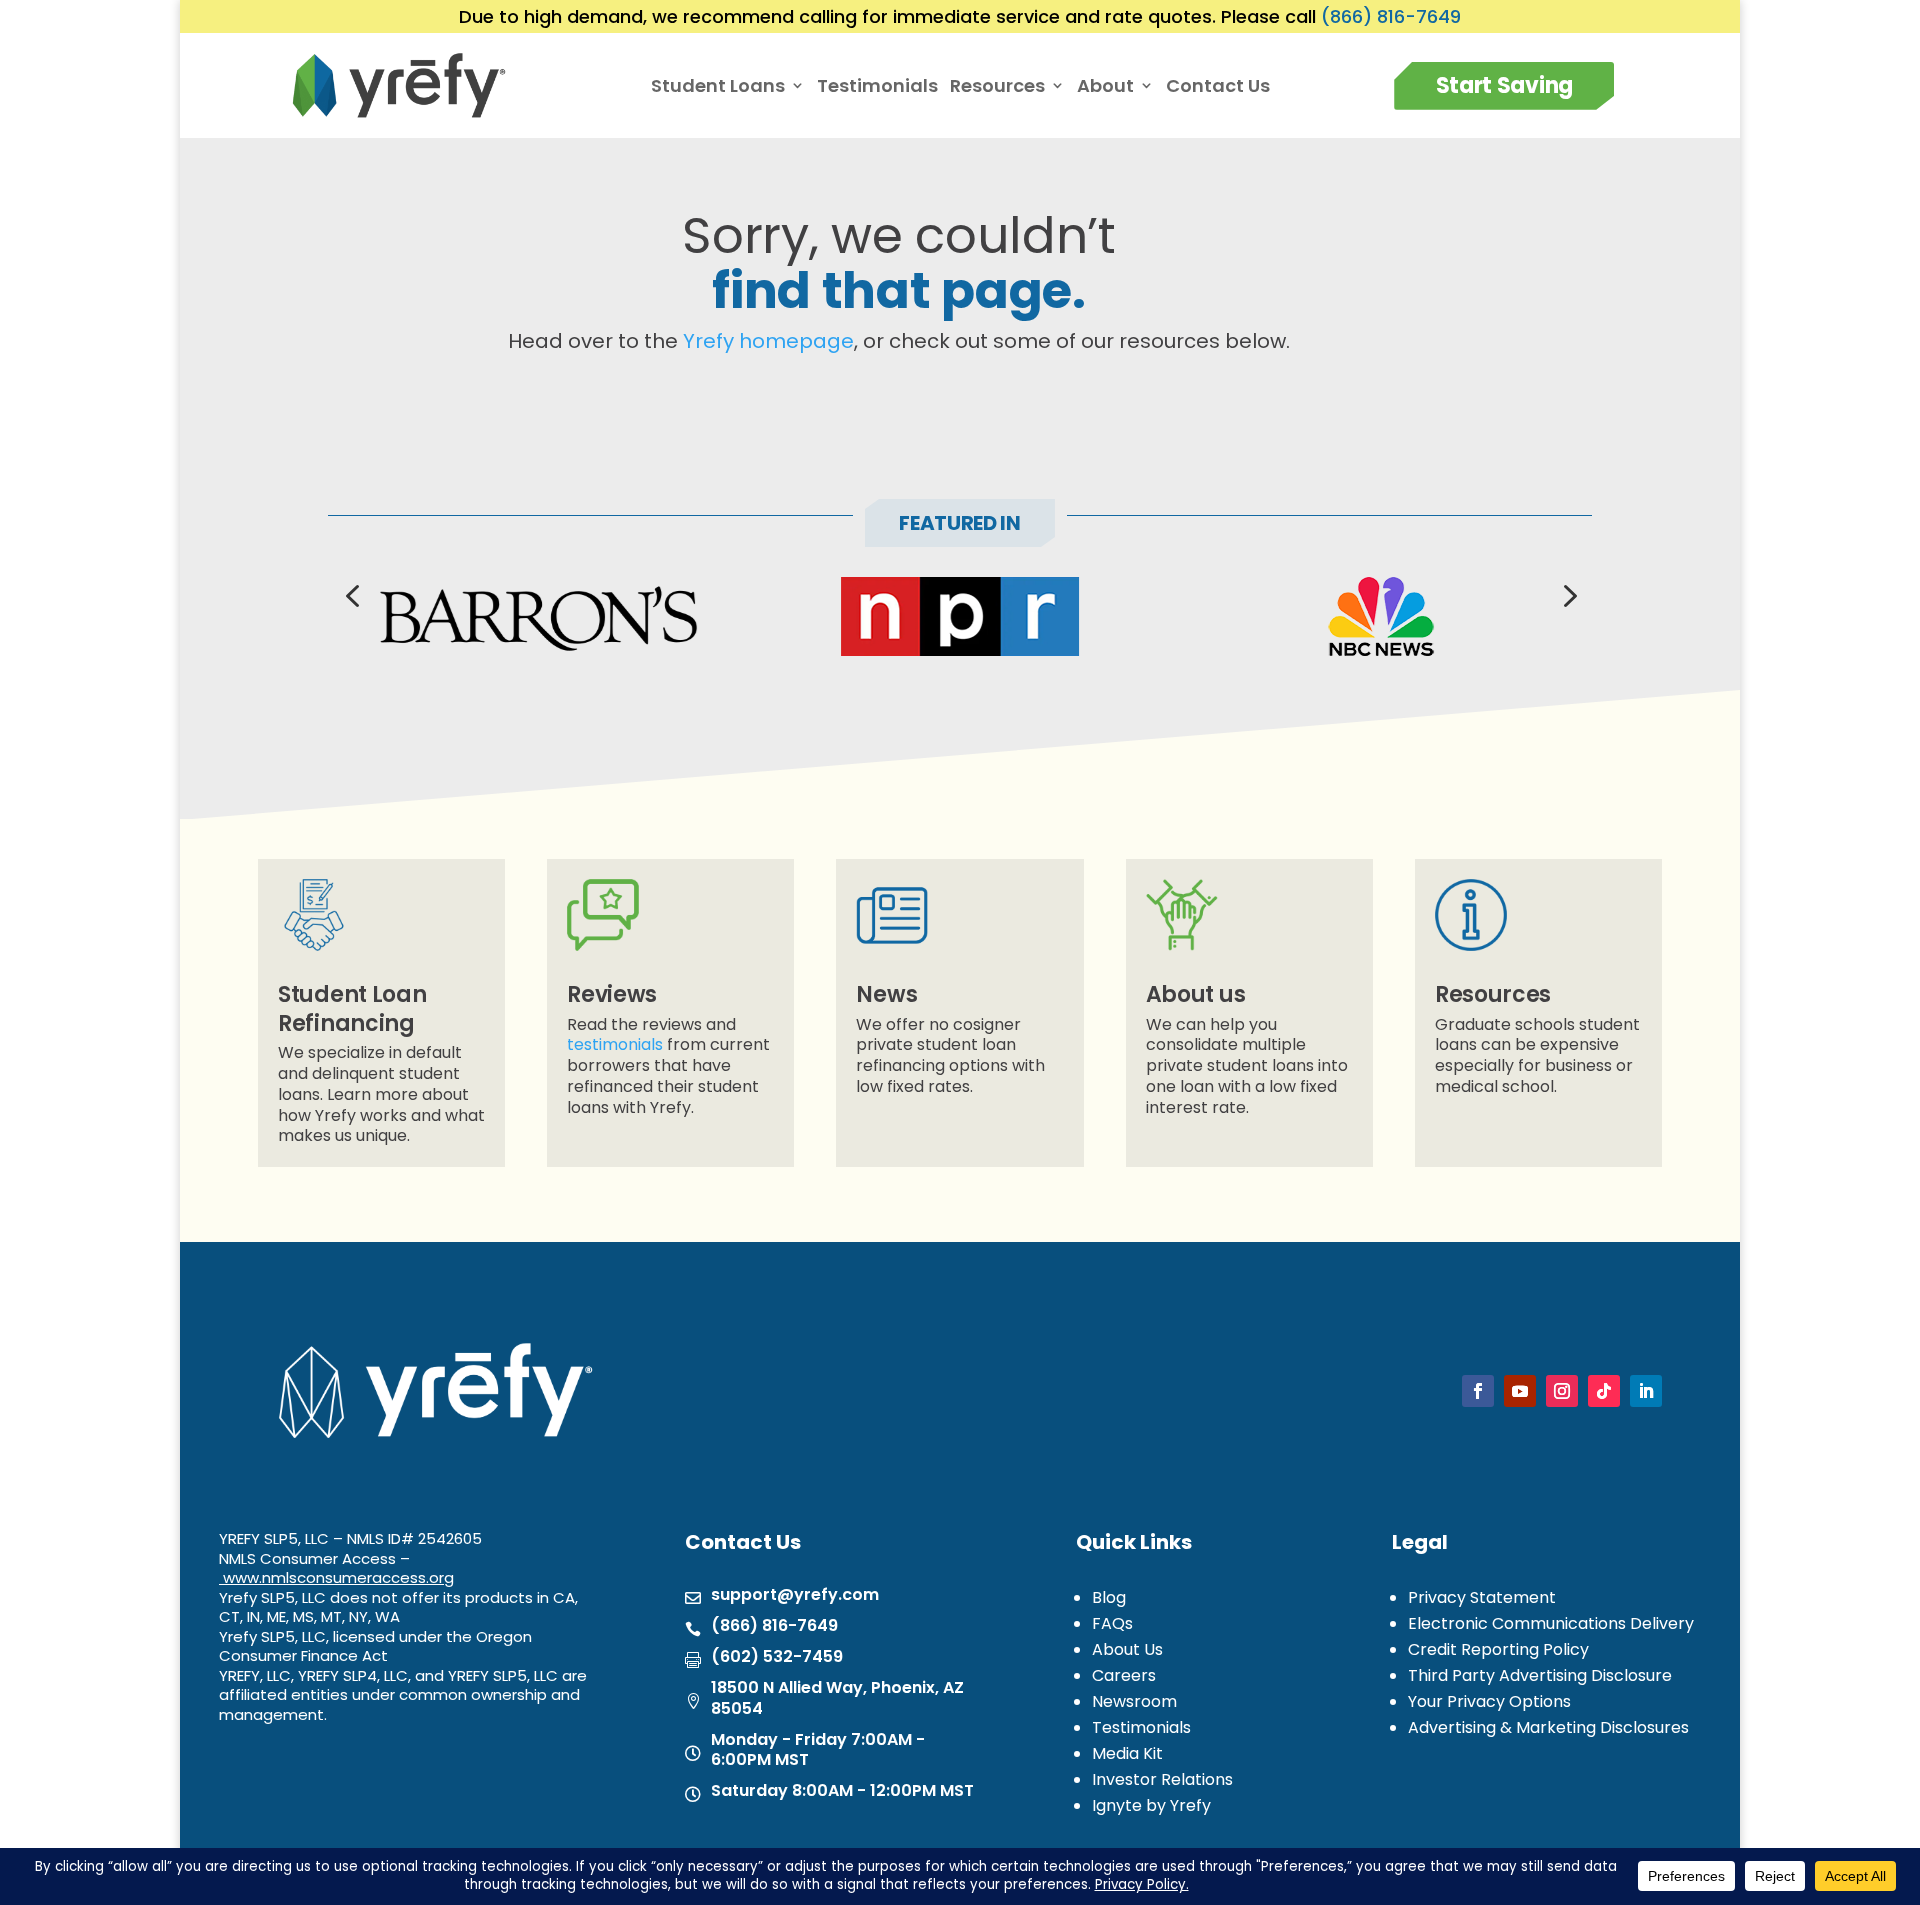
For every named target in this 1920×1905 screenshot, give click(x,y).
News (886, 994)
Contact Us (1218, 86)
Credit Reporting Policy (1498, 1649)
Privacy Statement (1482, 1597)
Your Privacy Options (1489, 1701)
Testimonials (877, 86)
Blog (1109, 1597)
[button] (352, 593)
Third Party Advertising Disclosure (1540, 1675)
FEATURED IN (960, 523)
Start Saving (1504, 85)
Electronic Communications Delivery (1551, 1623)
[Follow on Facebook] (1478, 1391)
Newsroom (1134, 1701)
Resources (1493, 994)
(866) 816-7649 (1391, 16)
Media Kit (1127, 1753)
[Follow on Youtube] (1520, 1391)
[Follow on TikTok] (1604, 1391)
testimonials (615, 1044)
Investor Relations (1162, 1779)
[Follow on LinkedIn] (1646, 1391)
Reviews (612, 994)
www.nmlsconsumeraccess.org (338, 1577)
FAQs (1112, 1623)
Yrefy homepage (768, 341)
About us (1196, 994)
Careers (1124, 1675)
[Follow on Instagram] (1562, 1391)
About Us (1127, 1649)
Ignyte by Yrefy (1151, 1805)
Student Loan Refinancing (352, 1009)
